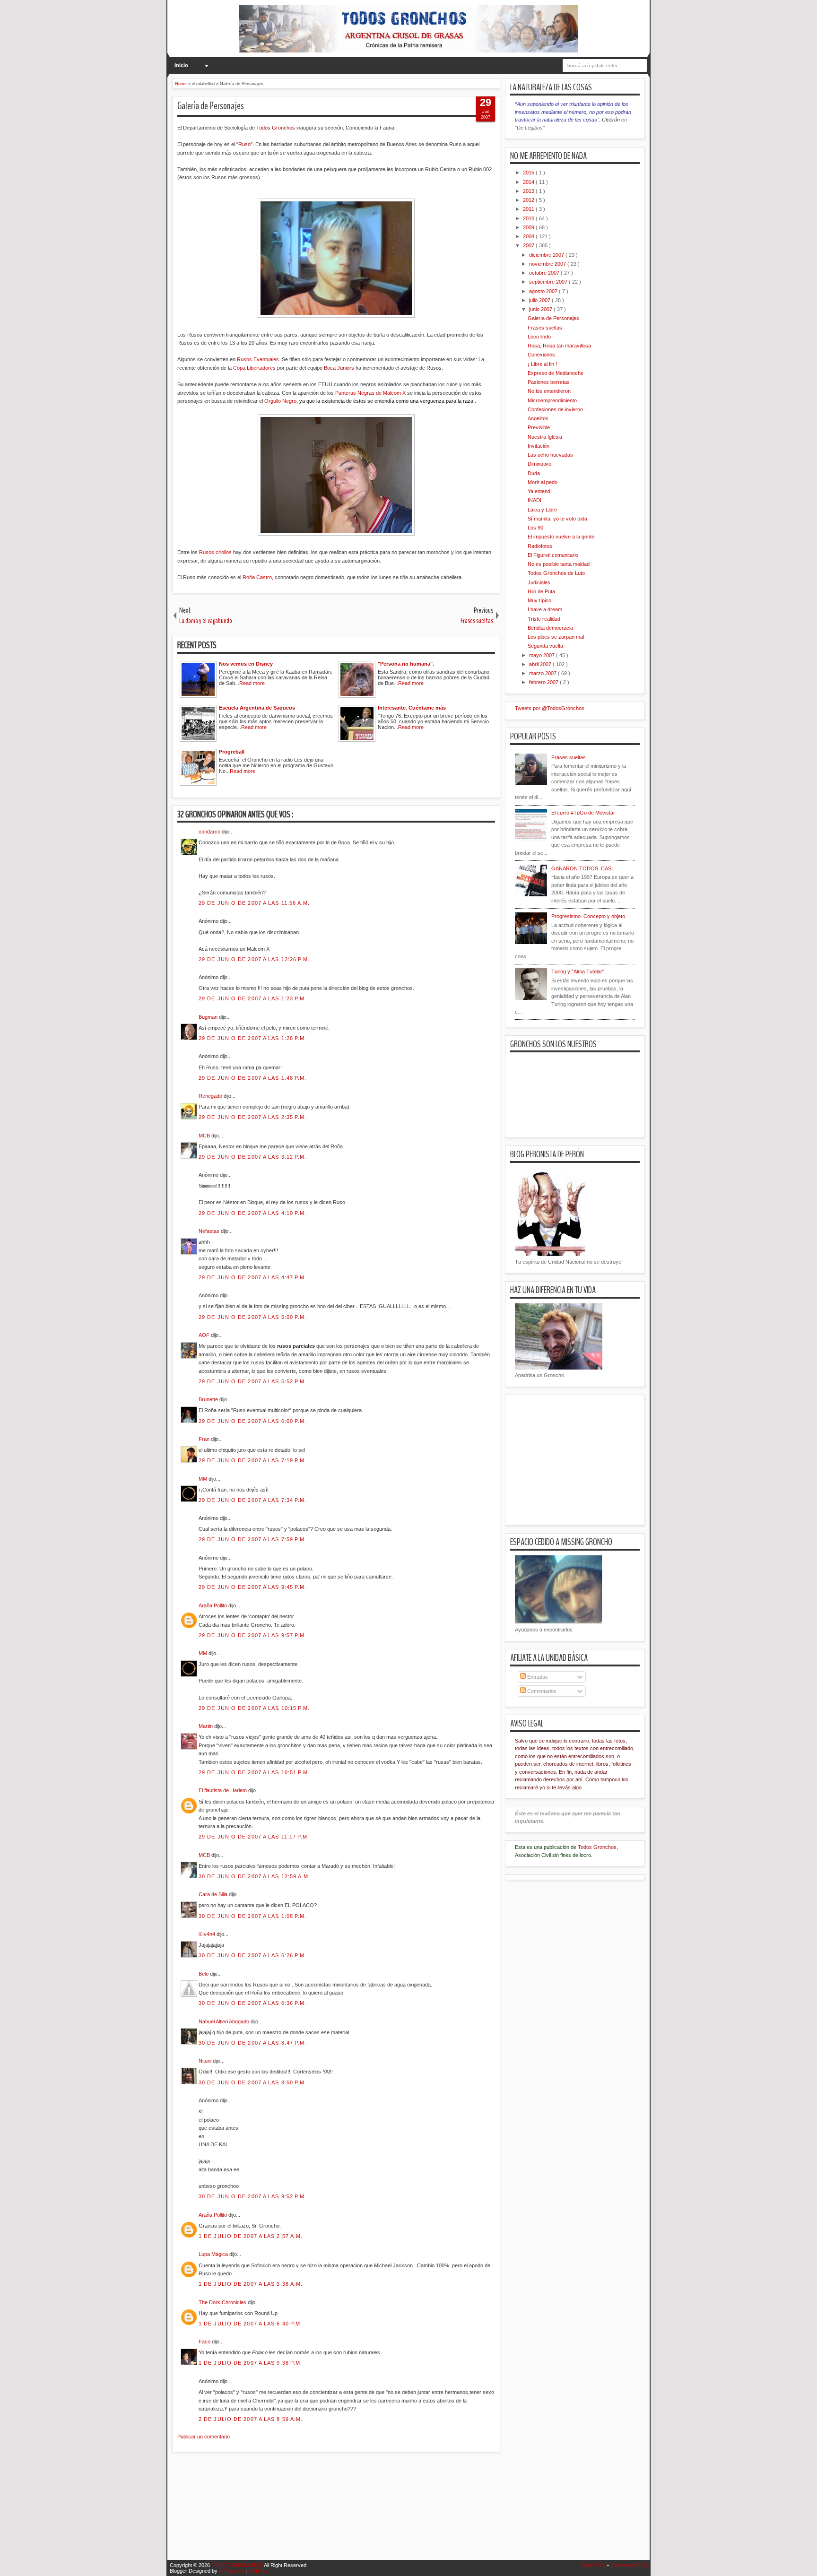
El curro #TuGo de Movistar (583, 813)
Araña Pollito (213, 1605)
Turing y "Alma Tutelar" (578, 971)
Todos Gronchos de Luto (556, 573)
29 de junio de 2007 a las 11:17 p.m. (254, 1837)
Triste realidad (544, 619)
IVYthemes (232, 2571)
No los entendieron (549, 391)
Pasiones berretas (549, 382)
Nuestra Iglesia (545, 437)
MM (204, 1479)
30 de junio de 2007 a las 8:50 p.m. (253, 2082)
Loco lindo (539, 337)
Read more (252, 683)
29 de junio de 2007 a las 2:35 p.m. (253, 1117)
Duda (534, 473)
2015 (529, 173)
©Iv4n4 (208, 1934)
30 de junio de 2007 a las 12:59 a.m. (255, 1876)
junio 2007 (541, 309)
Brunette (209, 1399)
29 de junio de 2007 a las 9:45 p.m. (253, 1587)
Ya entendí (540, 491)
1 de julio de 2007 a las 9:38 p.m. (250, 2363)
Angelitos (538, 418)
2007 (529, 245)
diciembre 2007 (547, 255)
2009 (529, 227)
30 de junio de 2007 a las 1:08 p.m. (253, 1916)
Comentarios (541, 1691)
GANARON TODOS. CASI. (583, 868)
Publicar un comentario (204, 2437)
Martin (206, 1726)
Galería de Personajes (211, 106)
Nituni (206, 2061)
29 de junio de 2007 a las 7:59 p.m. (253, 1539)
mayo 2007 (543, 655)
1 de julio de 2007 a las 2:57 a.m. (251, 2236)
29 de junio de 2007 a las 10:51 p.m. (254, 1772)
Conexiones (541, 355)
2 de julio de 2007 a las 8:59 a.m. (251, 2419)
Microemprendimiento (552, 400)
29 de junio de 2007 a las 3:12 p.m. (253, 1157)
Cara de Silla (214, 1894)
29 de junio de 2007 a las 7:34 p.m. (253, 1500)
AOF (205, 1335)
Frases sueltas (545, 328)
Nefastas (210, 1231)
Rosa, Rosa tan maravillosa (559, 346)
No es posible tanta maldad (559, 564)
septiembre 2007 (549, 282)
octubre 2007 (545, 273)
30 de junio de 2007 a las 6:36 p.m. (253, 2003)
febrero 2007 (544, 682)
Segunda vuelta (545, 646)
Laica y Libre (542, 510)
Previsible (539, 427)
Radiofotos (540, 546)
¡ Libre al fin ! (542, 364)
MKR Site (259, 2571)
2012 (529, 200)
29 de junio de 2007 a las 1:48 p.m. (253, 1078)
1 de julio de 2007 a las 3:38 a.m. (251, 2284)
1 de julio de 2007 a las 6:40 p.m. (250, 2324)
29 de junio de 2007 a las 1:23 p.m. (253, 998)
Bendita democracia (550, 628)
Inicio (181, 65)
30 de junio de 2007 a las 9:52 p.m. (253, 2196)
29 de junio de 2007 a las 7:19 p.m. (253, 1460)
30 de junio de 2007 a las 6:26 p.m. (253, 1955)
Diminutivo (539, 464)
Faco (205, 2342)
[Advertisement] (344, 2512)
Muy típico (539, 600)
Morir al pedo (543, 482)
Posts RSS (594, 2565)
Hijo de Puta (541, 591)
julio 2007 (540, 300)
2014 (529, 182)
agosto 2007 (544, 291)
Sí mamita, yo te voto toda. (558, 519)
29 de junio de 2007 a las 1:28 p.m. (253, 1038)
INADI (535, 500)
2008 (529, 236)
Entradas (537, 1677)
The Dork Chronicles (223, 2302)
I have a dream (545, 609)
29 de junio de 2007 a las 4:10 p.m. (253, 1213)
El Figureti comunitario (553, 555)
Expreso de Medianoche (556, 373)
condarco (210, 832)
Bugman (209, 1017)
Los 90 (535, 528)
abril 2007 (541, 664)
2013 (529, 191)
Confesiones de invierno (555, 409)
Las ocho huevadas (550, 455)
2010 (529, 218)
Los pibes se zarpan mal (556, 637)
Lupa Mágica (214, 2254)
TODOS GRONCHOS (238, 2565)
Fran (205, 1439)
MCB (205, 1136)
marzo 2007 (543, 673)
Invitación (539, 446)
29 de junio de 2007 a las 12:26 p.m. (254, 959)
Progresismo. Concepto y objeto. (589, 916)
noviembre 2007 (548, 264)
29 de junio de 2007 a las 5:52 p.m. (253, 1381)
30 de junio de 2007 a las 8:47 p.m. (253, 2043)
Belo (204, 1974)
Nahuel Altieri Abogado (225, 2021)
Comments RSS (629, 2565)
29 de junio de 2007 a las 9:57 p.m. (253, 1635)
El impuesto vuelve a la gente (561, 537)
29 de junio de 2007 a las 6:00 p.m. (253, 1421)
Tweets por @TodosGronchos (550, 708)
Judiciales (539, 582)
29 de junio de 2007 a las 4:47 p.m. (253, 1277)
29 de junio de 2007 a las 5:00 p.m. (253, 1317)
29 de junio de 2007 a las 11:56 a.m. (254, 903)
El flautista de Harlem (223, 1790)
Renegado (211, 1096)
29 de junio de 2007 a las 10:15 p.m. (254, 1708)
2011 (529, 209)
